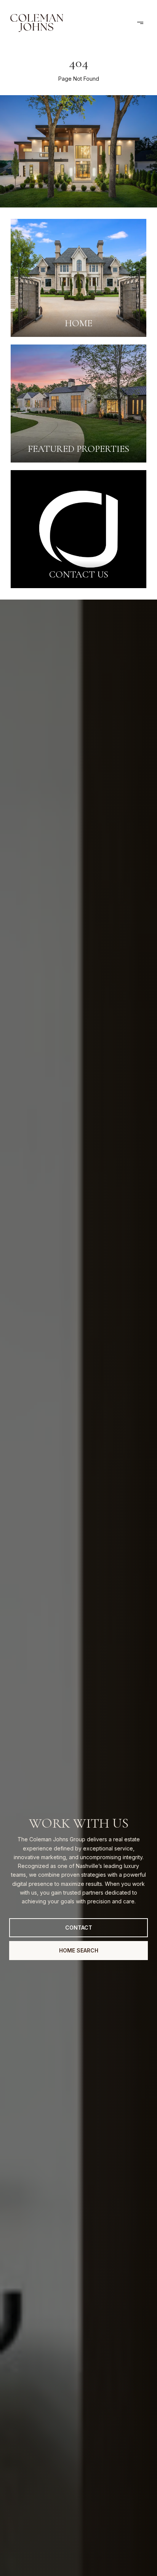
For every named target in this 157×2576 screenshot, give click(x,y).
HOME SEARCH (79, 1950)
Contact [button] (79, 1928)
